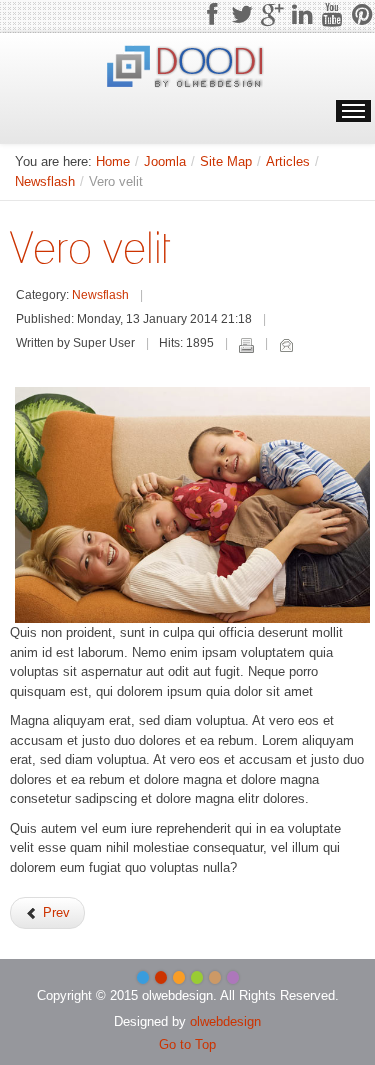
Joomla (165, 161)
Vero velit (90, 247)
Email (286, 345)
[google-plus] (272, 15)
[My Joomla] (187, 68)
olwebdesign (225, 1021)
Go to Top (187, 1044)
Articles (288, 161)
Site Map (226, 161)
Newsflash (45, 181)
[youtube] (332, 15)
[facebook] (212, 15)
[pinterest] (362, 15)
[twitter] (242, 15)
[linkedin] (302, 15)
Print (246, 345)
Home (113, 161)
